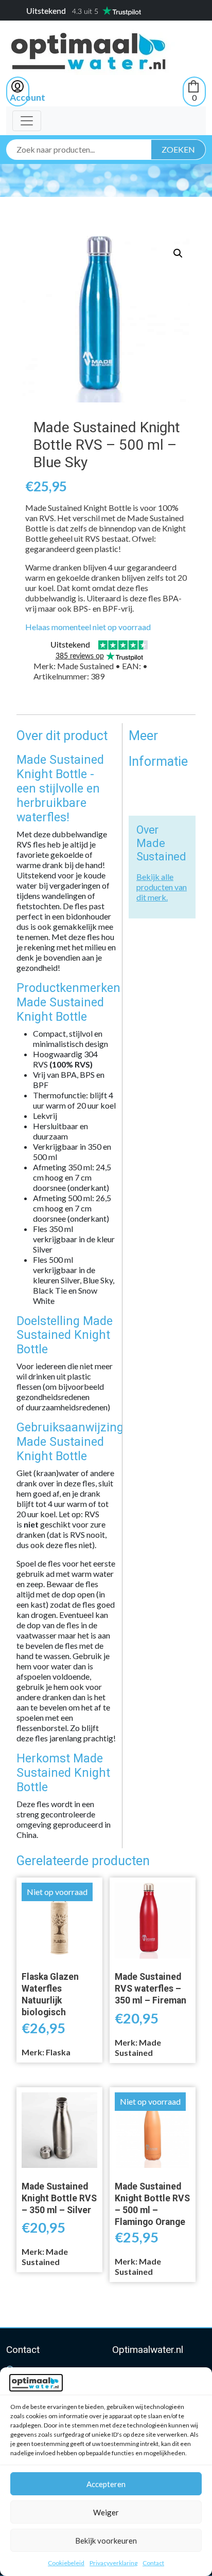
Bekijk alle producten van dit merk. (162, 887)
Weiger (106, 2512)
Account (28, 97)
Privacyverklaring (113, 2563)
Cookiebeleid (66, 2563)
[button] (178, 253)
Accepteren (106, 2484)
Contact (153, 2563)
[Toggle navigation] (27, 121)
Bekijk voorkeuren (106, 2541)
